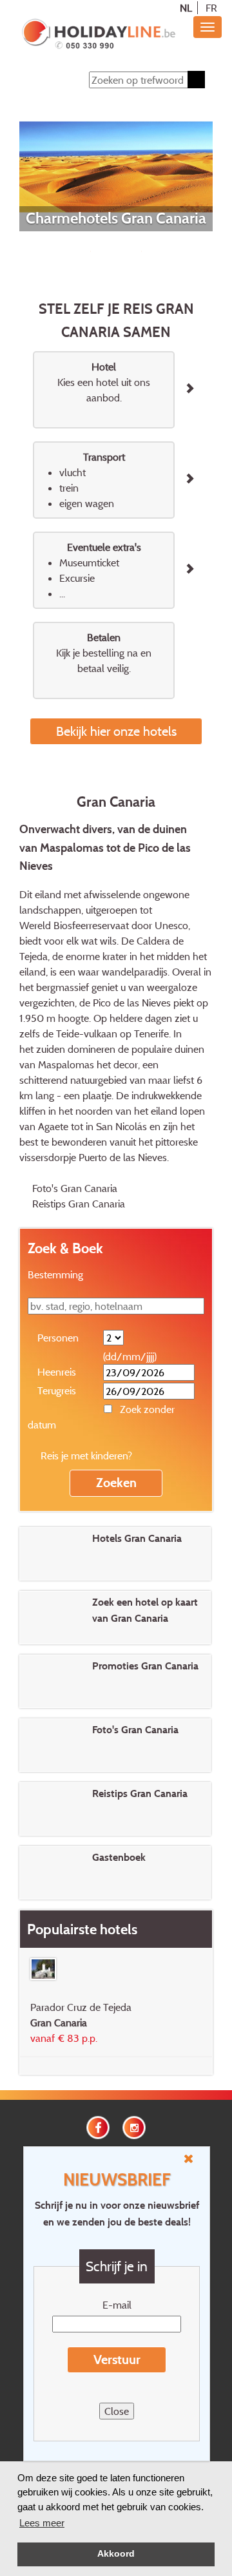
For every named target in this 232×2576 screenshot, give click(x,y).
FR (211, 8)
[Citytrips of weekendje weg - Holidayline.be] (98, 35)
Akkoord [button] (116, 2554)
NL (186, 8)
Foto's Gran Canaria (75, 1188)
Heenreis (57, 1372)
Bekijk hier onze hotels (116, 731)
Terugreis (57, 1390)
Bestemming (55, 1274)
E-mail (117, 2305)
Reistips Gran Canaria (79, 1204)
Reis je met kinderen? (86, 1456)
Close (117, 2411)
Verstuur (117, 2360)
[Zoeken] (196, 80)
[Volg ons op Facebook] (98, 2126)
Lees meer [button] (42, 2523)
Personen (58, 1338)
